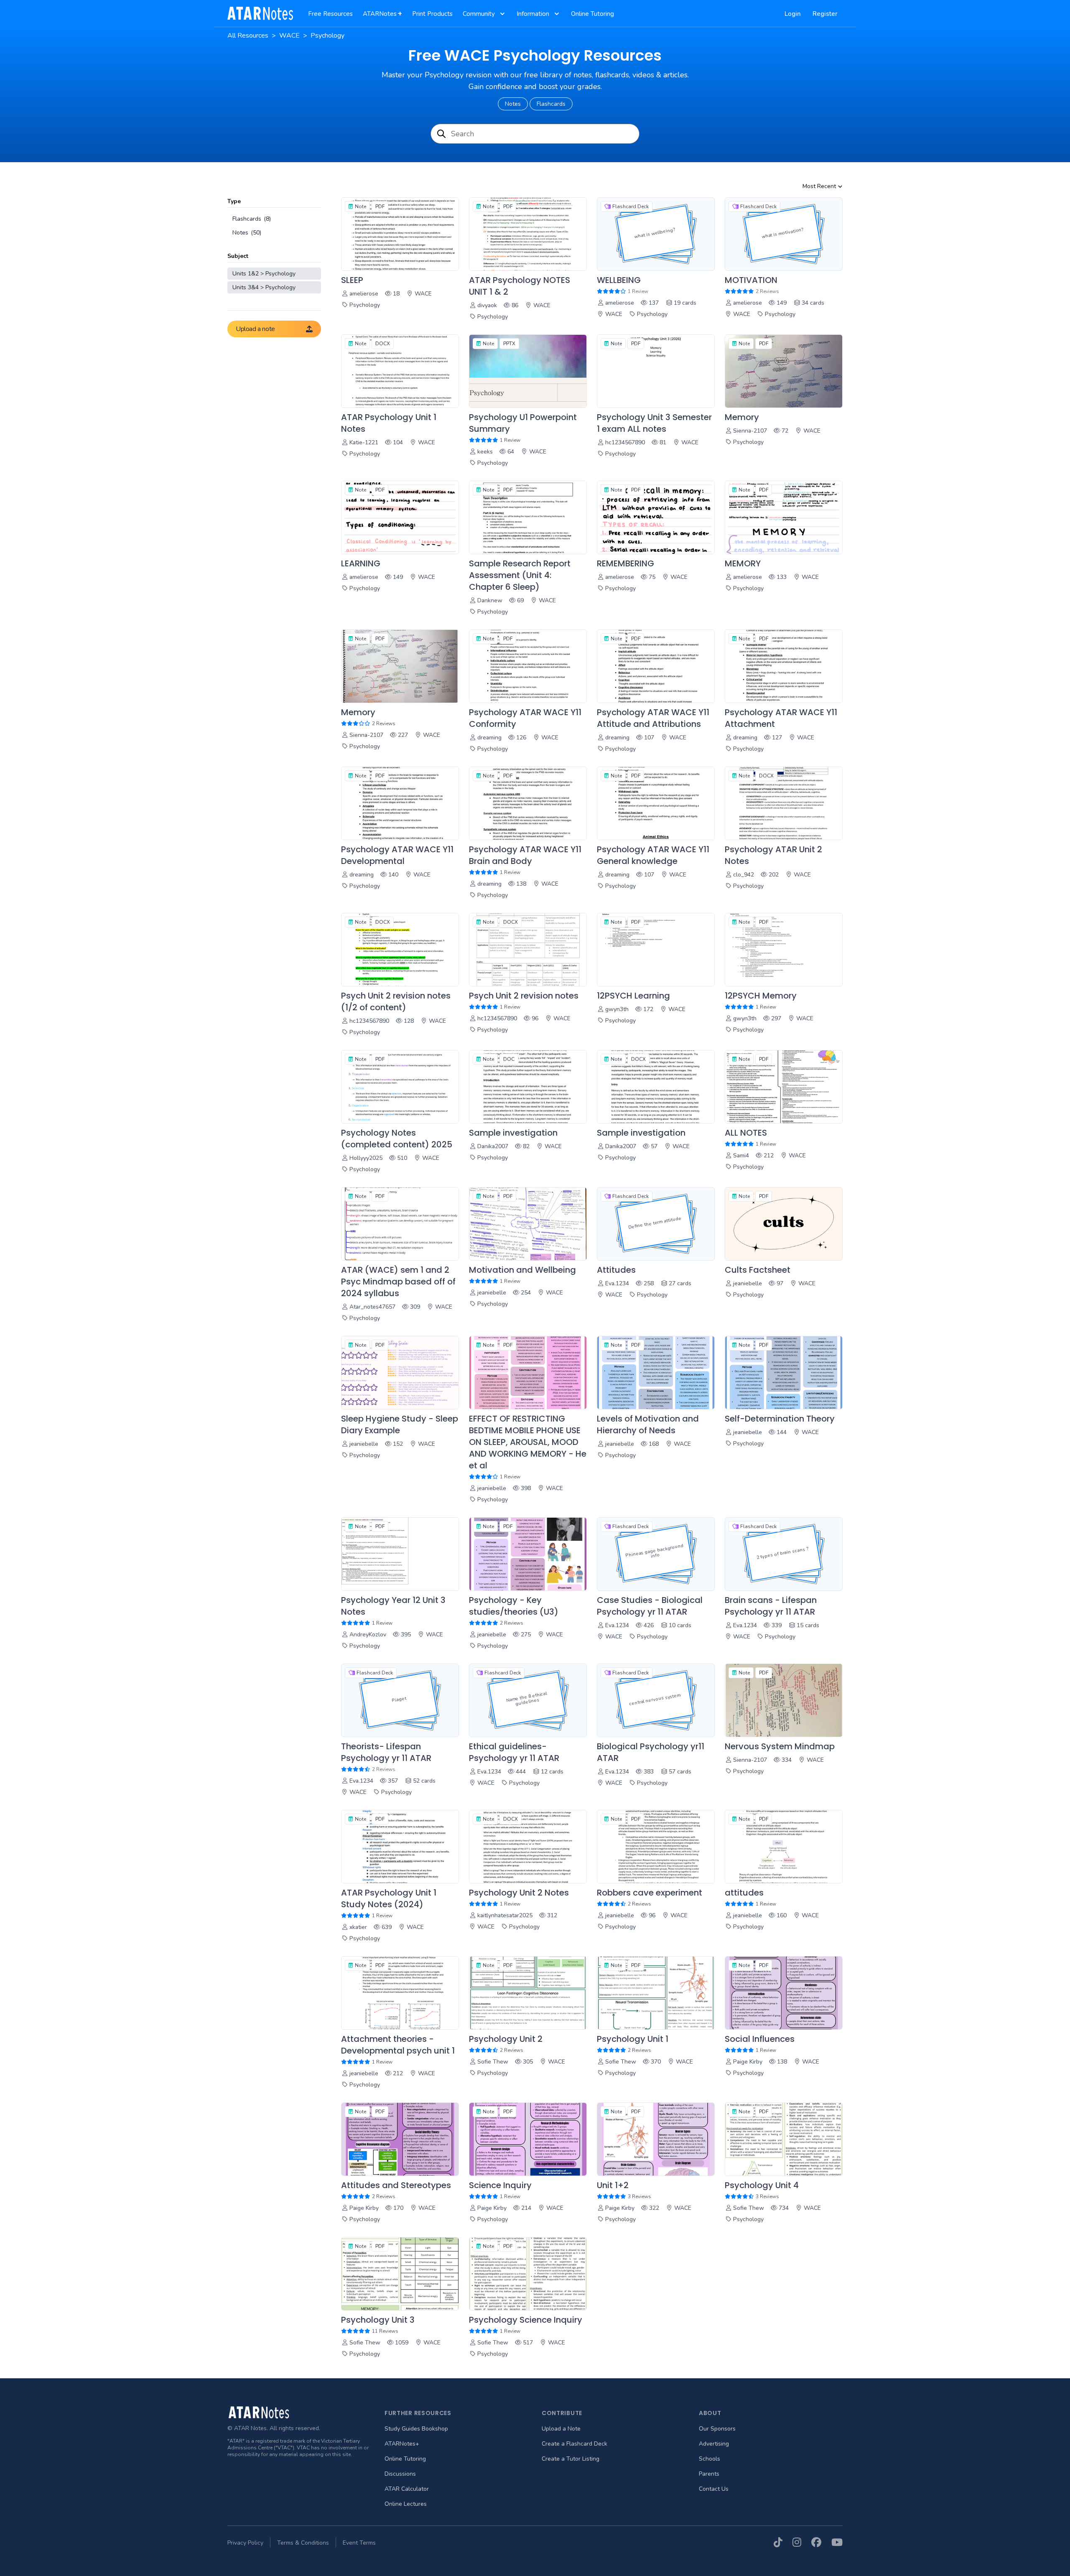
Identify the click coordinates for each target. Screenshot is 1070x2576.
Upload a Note (561, 2429)
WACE (289, 36)
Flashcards (551, 104)
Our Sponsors (717, 2429)
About (710, 2413)
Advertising (714, 2444)
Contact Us (714, 2489)
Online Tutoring (405, 2459)
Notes (513, 104)
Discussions (400, 2474)
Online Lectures (406, 2504)
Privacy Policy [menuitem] (245, 2543)
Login (793, 14)
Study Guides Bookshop (416, 2429)
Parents (709, 2474)
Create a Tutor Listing (571, 2459)
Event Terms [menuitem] (359, 2543)
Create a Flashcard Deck (574, 2444)
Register (825, 14)
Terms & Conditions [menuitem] (303, 2543)
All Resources (248, 36)
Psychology (327, 36)
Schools (710, 2459)
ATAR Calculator (407, 2489)
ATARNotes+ (402, 2444)
